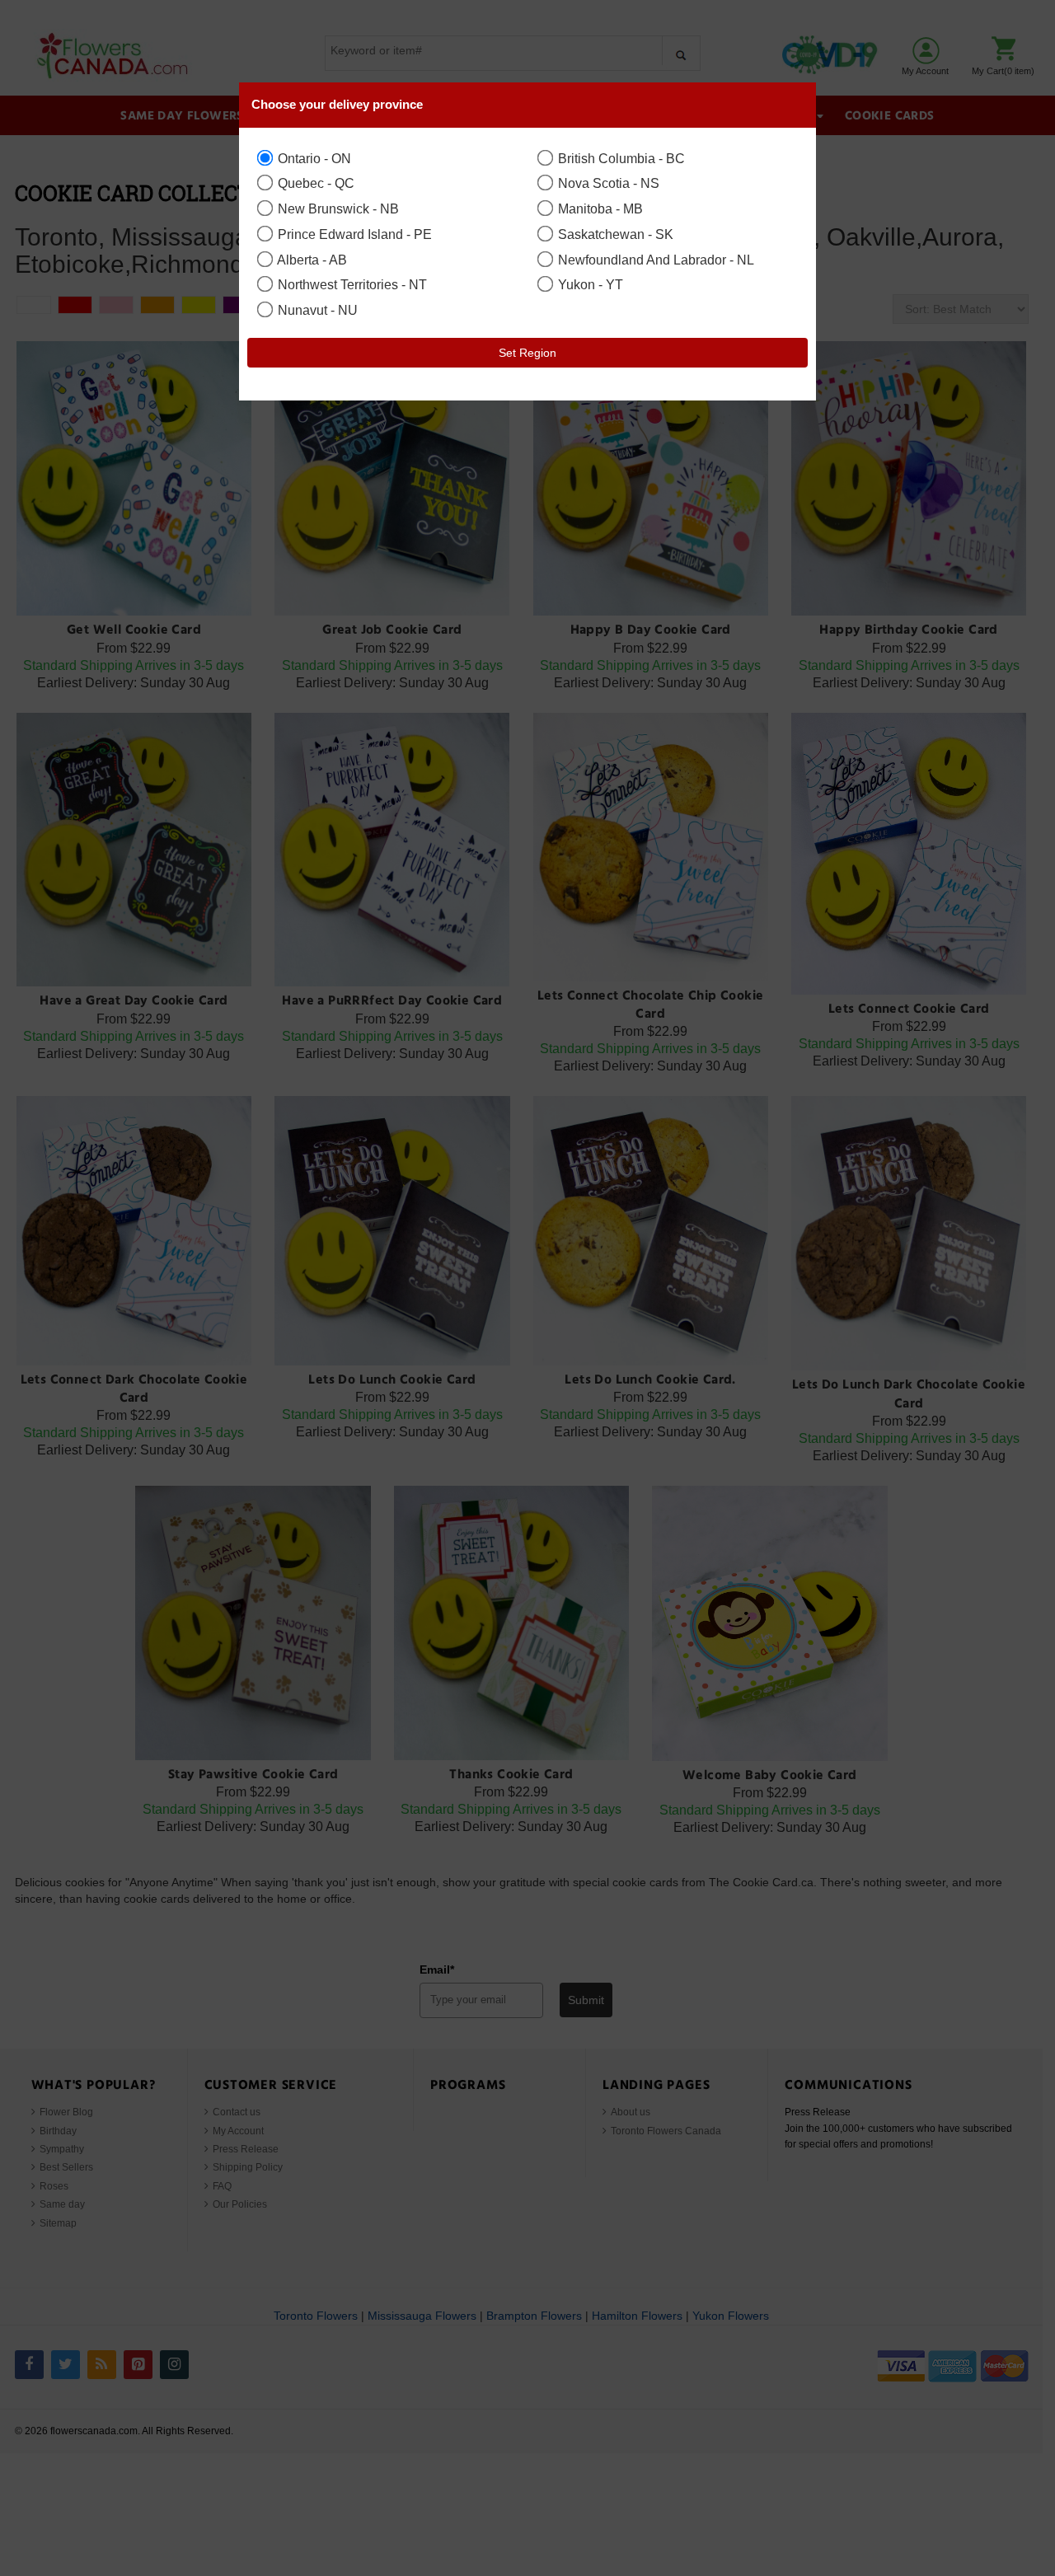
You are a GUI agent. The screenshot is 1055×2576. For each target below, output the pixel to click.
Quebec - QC (314, 183)
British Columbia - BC (620, 158)
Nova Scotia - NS (607, 183)
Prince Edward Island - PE (353, 234)
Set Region (527, 353)
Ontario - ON (313, 158)
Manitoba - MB (599, 208)
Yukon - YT (589, 284)
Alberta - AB (311, 260)
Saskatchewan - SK (614, 234)
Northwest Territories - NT (351, 284)
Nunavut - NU (316, 310)
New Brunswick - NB (337, 208)
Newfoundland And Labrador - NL (654, 260)
